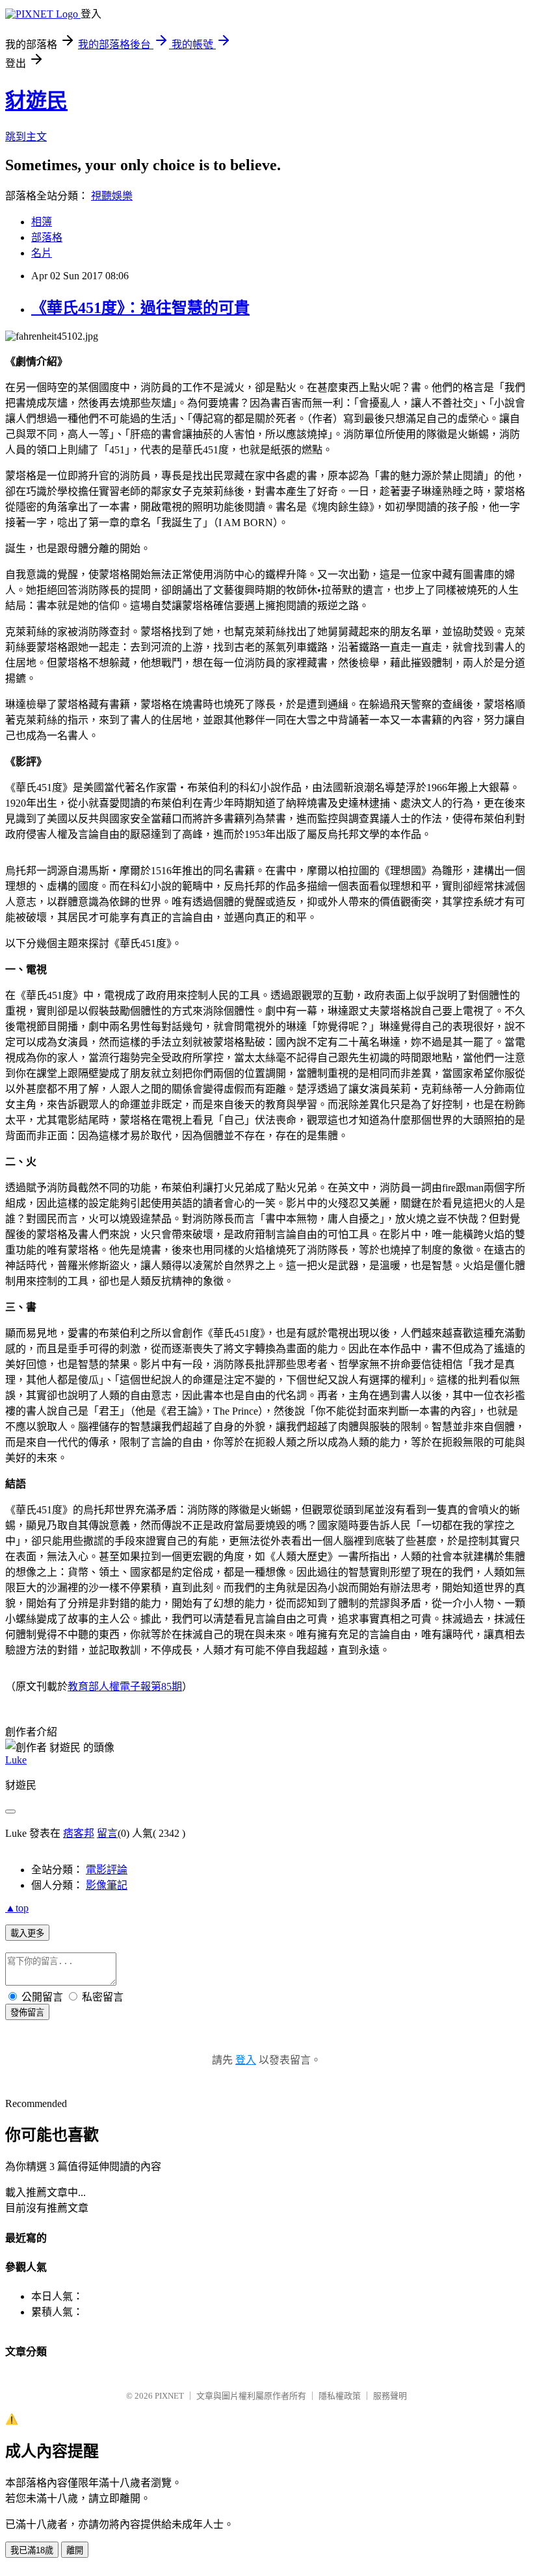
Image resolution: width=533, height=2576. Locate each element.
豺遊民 (36, 101)
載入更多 (27, 1933)
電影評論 (107, 1870)
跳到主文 (26, 137)
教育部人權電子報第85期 (125, 1686)
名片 (42, 253)
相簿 (42, 222)
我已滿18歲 (32, 2550)
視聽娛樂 (112, 196)
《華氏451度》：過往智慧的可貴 (140, 308)
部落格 (47, 237)
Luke (16, 1760)
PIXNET (169, 2396)
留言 (107, 1833)
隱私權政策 (340, 2396)
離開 (75, 2550)
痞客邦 (79, 1833)
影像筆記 (107, 1885)
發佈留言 (27, 2013)
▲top (17, 1908)
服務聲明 (390, 2396)
